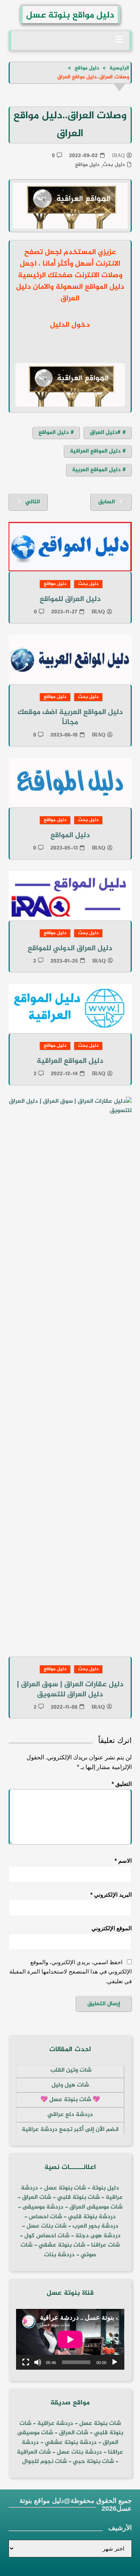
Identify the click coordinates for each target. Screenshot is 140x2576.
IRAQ (118, 156)
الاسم (123, 1861)
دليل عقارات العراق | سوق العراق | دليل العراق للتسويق (70, 1690)
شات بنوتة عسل (65, 2188)
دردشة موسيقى (43, 2207)
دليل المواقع (54, 433)
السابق (107, 502)
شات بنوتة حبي (93, 2462)
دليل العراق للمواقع (70, 599)
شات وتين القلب (70, 2070)
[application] (70, 2339)
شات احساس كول (47, 2236)
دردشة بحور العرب (95, 2226)
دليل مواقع (87, 165)
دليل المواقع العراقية (95, 451)
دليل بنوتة (105, 2188)
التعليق (122, 1784)
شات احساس (45, 2217)
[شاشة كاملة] (26, 2362)
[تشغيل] (115, 2362)
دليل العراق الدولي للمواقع (70, 949)
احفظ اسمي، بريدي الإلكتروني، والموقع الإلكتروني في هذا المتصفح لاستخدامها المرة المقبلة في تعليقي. (71, 1972)
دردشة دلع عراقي (70, 2115)
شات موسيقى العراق (96, 2207)
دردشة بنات (59, 2255)
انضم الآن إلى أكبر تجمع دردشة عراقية (70, 2130)
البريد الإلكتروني (111, 1895)
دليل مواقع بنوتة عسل (70, 15)
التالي (33, 502)
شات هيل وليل (70, 2085)
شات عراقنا (105, 2245)
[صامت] (38, 2362)
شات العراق (36, 2198)
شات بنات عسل (46, 2226)
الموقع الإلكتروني (112, 1928)
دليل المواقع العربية (96, 470)
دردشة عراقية (55, 2424)
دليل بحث (114, 165)
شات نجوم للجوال (44, 2462)
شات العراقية (34, 2452)
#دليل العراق (105, 433)
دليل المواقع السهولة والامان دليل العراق (70, 293)
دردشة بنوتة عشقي (71, 2443)
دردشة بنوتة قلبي (92, 2217)
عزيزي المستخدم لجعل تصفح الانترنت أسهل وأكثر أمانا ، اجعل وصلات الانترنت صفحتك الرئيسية (70, 264)
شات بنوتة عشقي (62, 2245)
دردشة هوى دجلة (98, 2236)
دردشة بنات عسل (79, 2452)
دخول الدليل (70, 325)
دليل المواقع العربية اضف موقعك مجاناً (70, 717)
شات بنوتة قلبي (78, 2198)
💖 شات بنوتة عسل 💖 (70, 2100)
